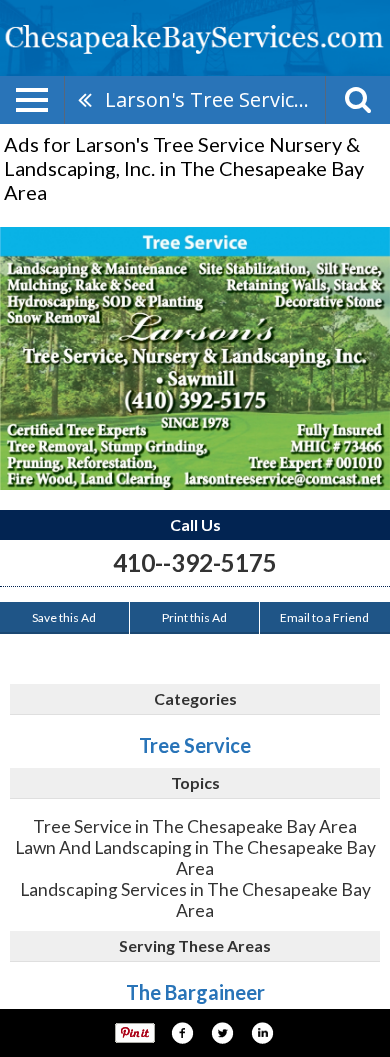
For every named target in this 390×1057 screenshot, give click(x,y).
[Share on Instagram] (262, 1033)
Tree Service (195, 745)
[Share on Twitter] (222, 1033)
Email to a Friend (324, 617)
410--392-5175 (195, 562)
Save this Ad (64, 617)
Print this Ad (194, 617)
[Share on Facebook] (182, 1033)
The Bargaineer (195, 992)
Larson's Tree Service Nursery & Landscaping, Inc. (215, 99)
